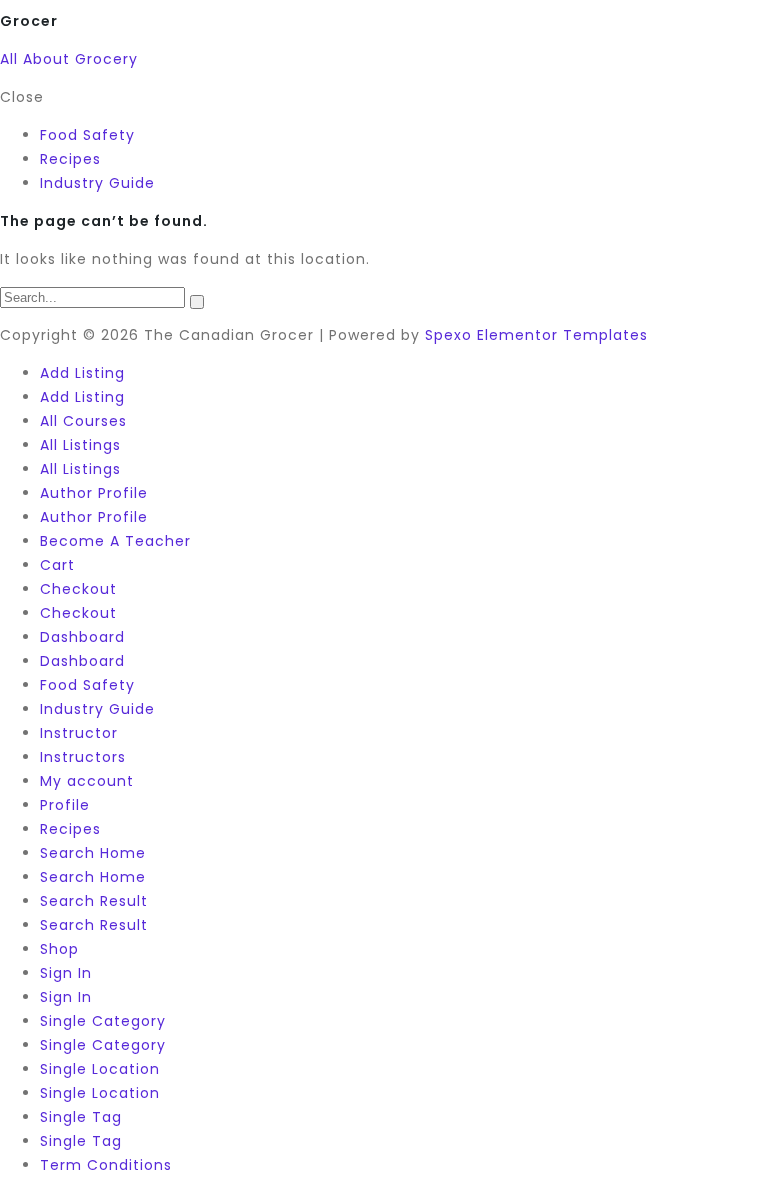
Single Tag (81, 1117)
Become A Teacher (115, 541)
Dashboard (82, 637)
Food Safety (87, 685)
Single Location (100, 1069)
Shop (59, 949)
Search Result (94, 901)
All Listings (80, 445)
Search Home (93, 853)
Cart (57, 565)
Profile (65, 805)
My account (87, 781)
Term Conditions (106, 1165)
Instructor (79, 733)
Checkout (78, 589)
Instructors (83, 757)
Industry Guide (97, 709)
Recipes (70, 829)
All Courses (83, 421)
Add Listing (82, 373)
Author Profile (94, 493)
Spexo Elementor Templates (536, 335)
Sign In (66, 973)
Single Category (103, 1021)
